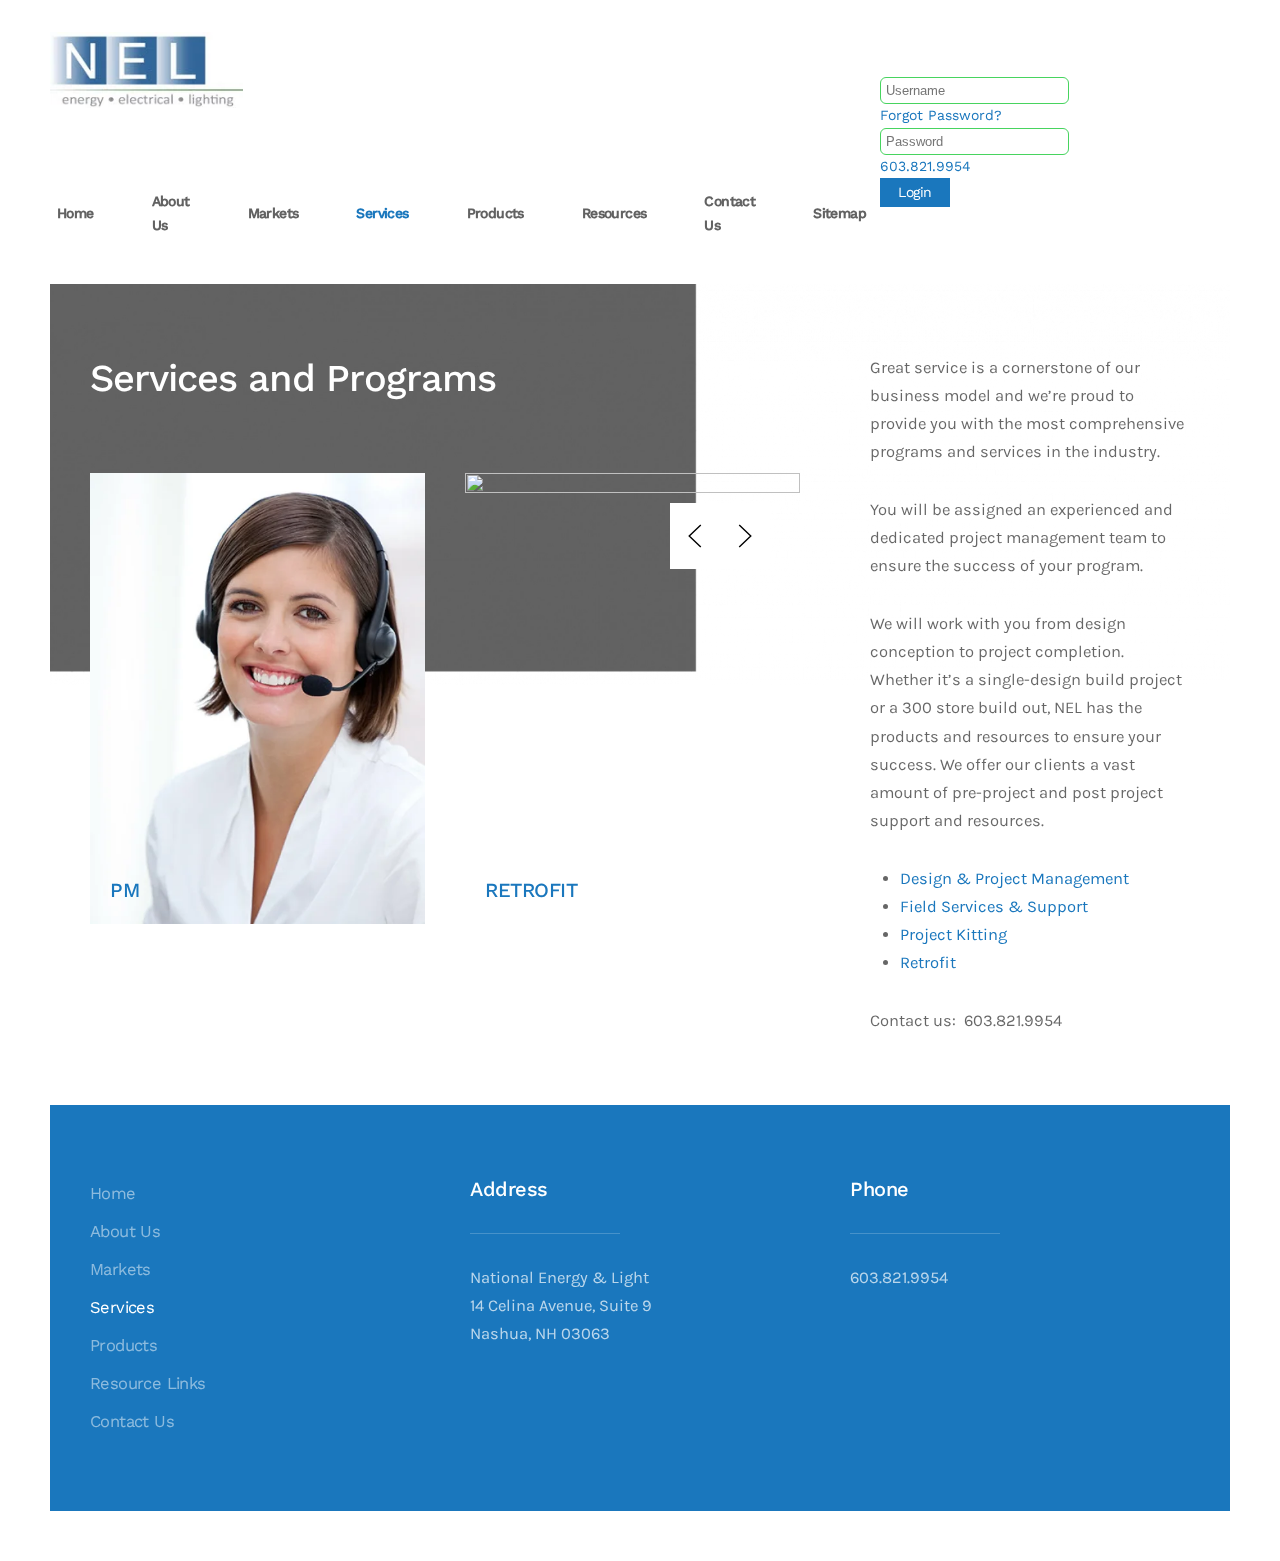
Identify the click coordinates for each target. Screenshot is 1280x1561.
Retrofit (928, 962)
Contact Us (132, 1421)
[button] (695, 536)
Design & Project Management (1014, 878)
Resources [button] (614, 213)
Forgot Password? (941, 115)
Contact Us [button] (729, 213)
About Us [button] (171, 213)
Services (122, 1307)
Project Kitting (953, 934)
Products (123, 1345)
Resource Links (148, 1383)
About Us (125, 1231)
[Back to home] (150, 70)
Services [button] (382, 213)
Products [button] (495, 213)
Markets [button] (273, 213)
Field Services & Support (994, 906)
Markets (120, 1269)
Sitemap (839, 213)
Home (75, 213)
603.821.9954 (925, 166)
